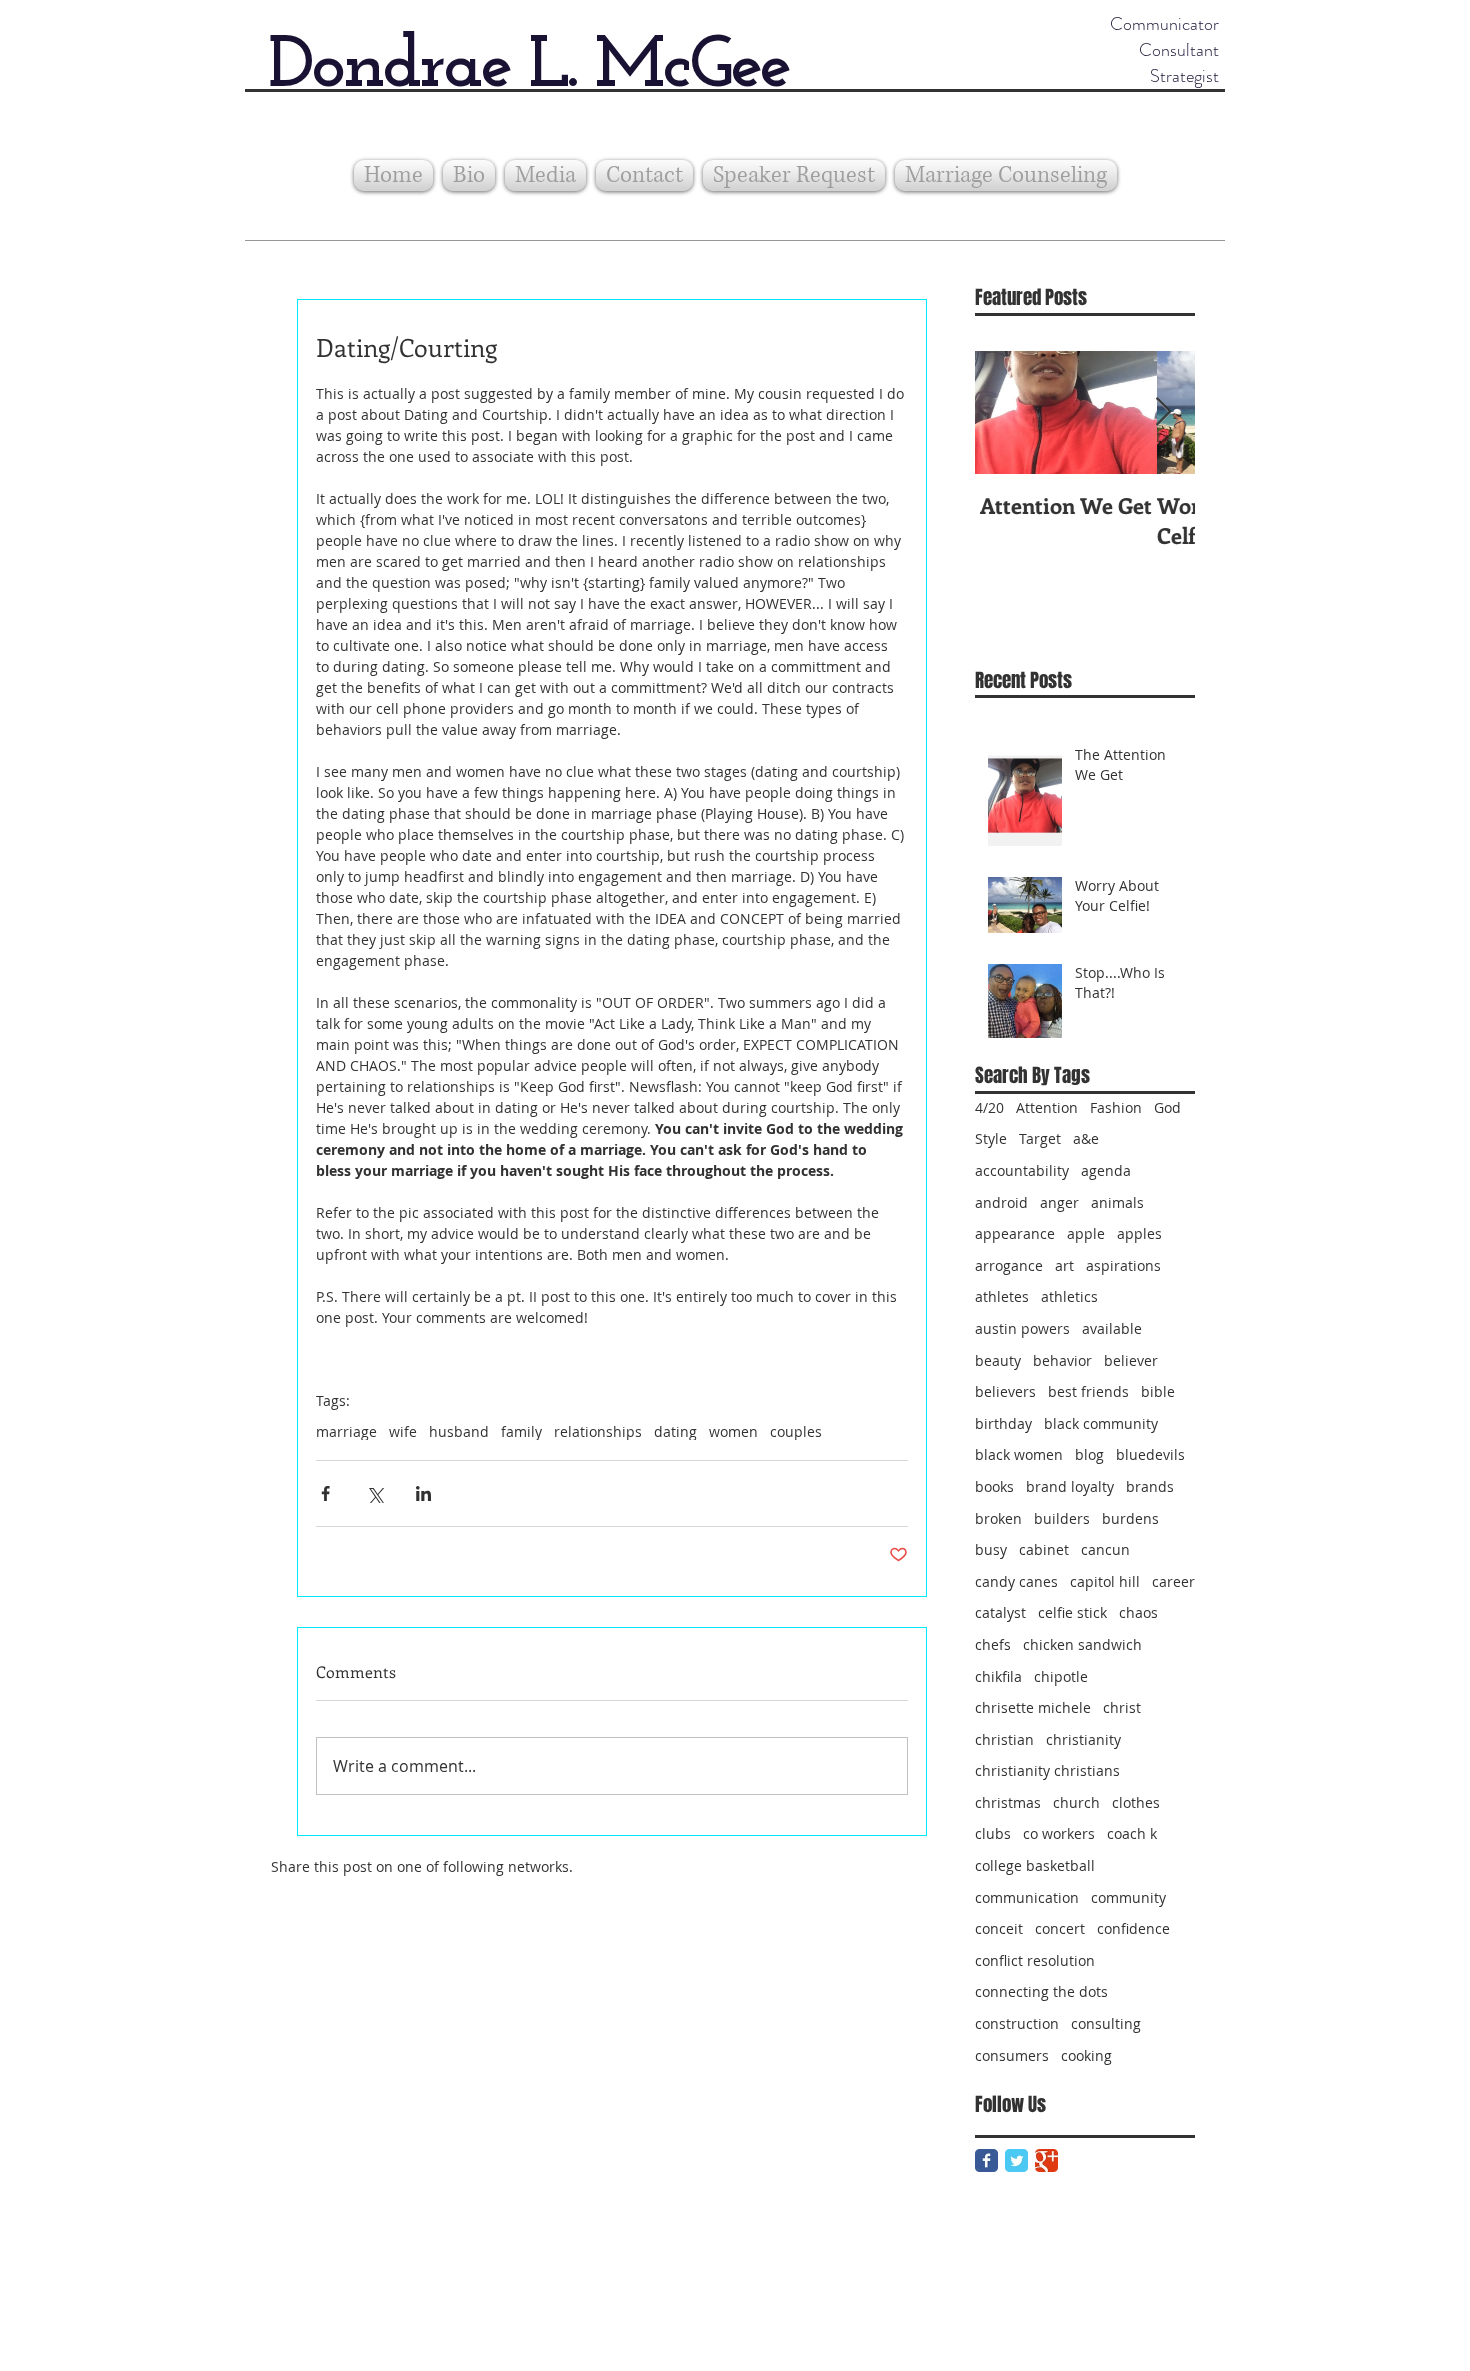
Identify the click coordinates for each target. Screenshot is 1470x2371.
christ (1122, 1707)
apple (1086, 1233)
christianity (1083, 1739)
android (1001, 1202)
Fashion (1116, 1107)
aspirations (1123, 1265)
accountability (1022, 1170)
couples (796, 1431)
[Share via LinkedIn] (423, 1493)
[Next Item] (1163, 412)
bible (1158, 1391)
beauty (998, 1360)
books (994, 1486)
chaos (1138, 1612)
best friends (1088, 1391)
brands (1150, 1486)
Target (1040, 1138)
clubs (993, 1833)
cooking (1086, 2055)
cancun (1105, 1549)
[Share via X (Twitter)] (374, 1493)
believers (1005, 1391)
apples (1139, 1233)
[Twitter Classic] (1016, 2160)
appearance (1015, 1233)
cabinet (1044, 1549)
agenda (1106, 1170)
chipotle (1061, 1676)
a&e (1086, 1138)
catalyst (1000, 1612)
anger (1059, 1202)
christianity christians (1047, 1770)
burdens (1130, 1518)
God (1167, 1107)
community (1128, 1897)
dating (675, 1431)
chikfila (998, 1676)
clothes (1136, 1802)
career (1173, 1581)
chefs (993, 1644)
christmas (1008, 1802)
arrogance (1009, 1265)
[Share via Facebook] (325, 1493)
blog (1089, 1454)
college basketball (1035, 1865)
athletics (1069, 1296)
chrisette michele (1033, 1707)
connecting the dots (1041, 1991)
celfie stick (1072, 1612)
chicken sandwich (1082, 1644)
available (1112, 1328)
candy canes (1016, 1581)
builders (1062, 1518)
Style (991, 1138)
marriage (346, 1431)
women (733, 1431)
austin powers (1022, 1328)
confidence (1133, 1928)
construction (1017, 2023)
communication (1027, 1897)
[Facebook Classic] (986, 2160)
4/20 (989, 1107)
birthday (1003, 1423)
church (1076, 1802)
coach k (1132, 1833)
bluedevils (1150, 1454)
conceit (999, 1928)
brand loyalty (1070, 1486)
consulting (1106, 2023)
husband (459, 1431)
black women (1019, 1454)
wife (403, 1431)
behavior (1062, 1360)
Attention (1047, 1107)
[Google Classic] (1046, 2160)
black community (1101, 1423)
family (521, 1431)
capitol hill (1105, 1581)
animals (1117, 1202)
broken (998, 1518)
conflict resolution (1035, 1960)
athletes (1002, 1296)
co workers (1059, 1833)
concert (1060, 1928)
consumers (1012, 2055)
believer (1131, 1360)
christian (1004, 1739)
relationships (598, 1431)
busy (991, 1549)
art (1064, 1265)
